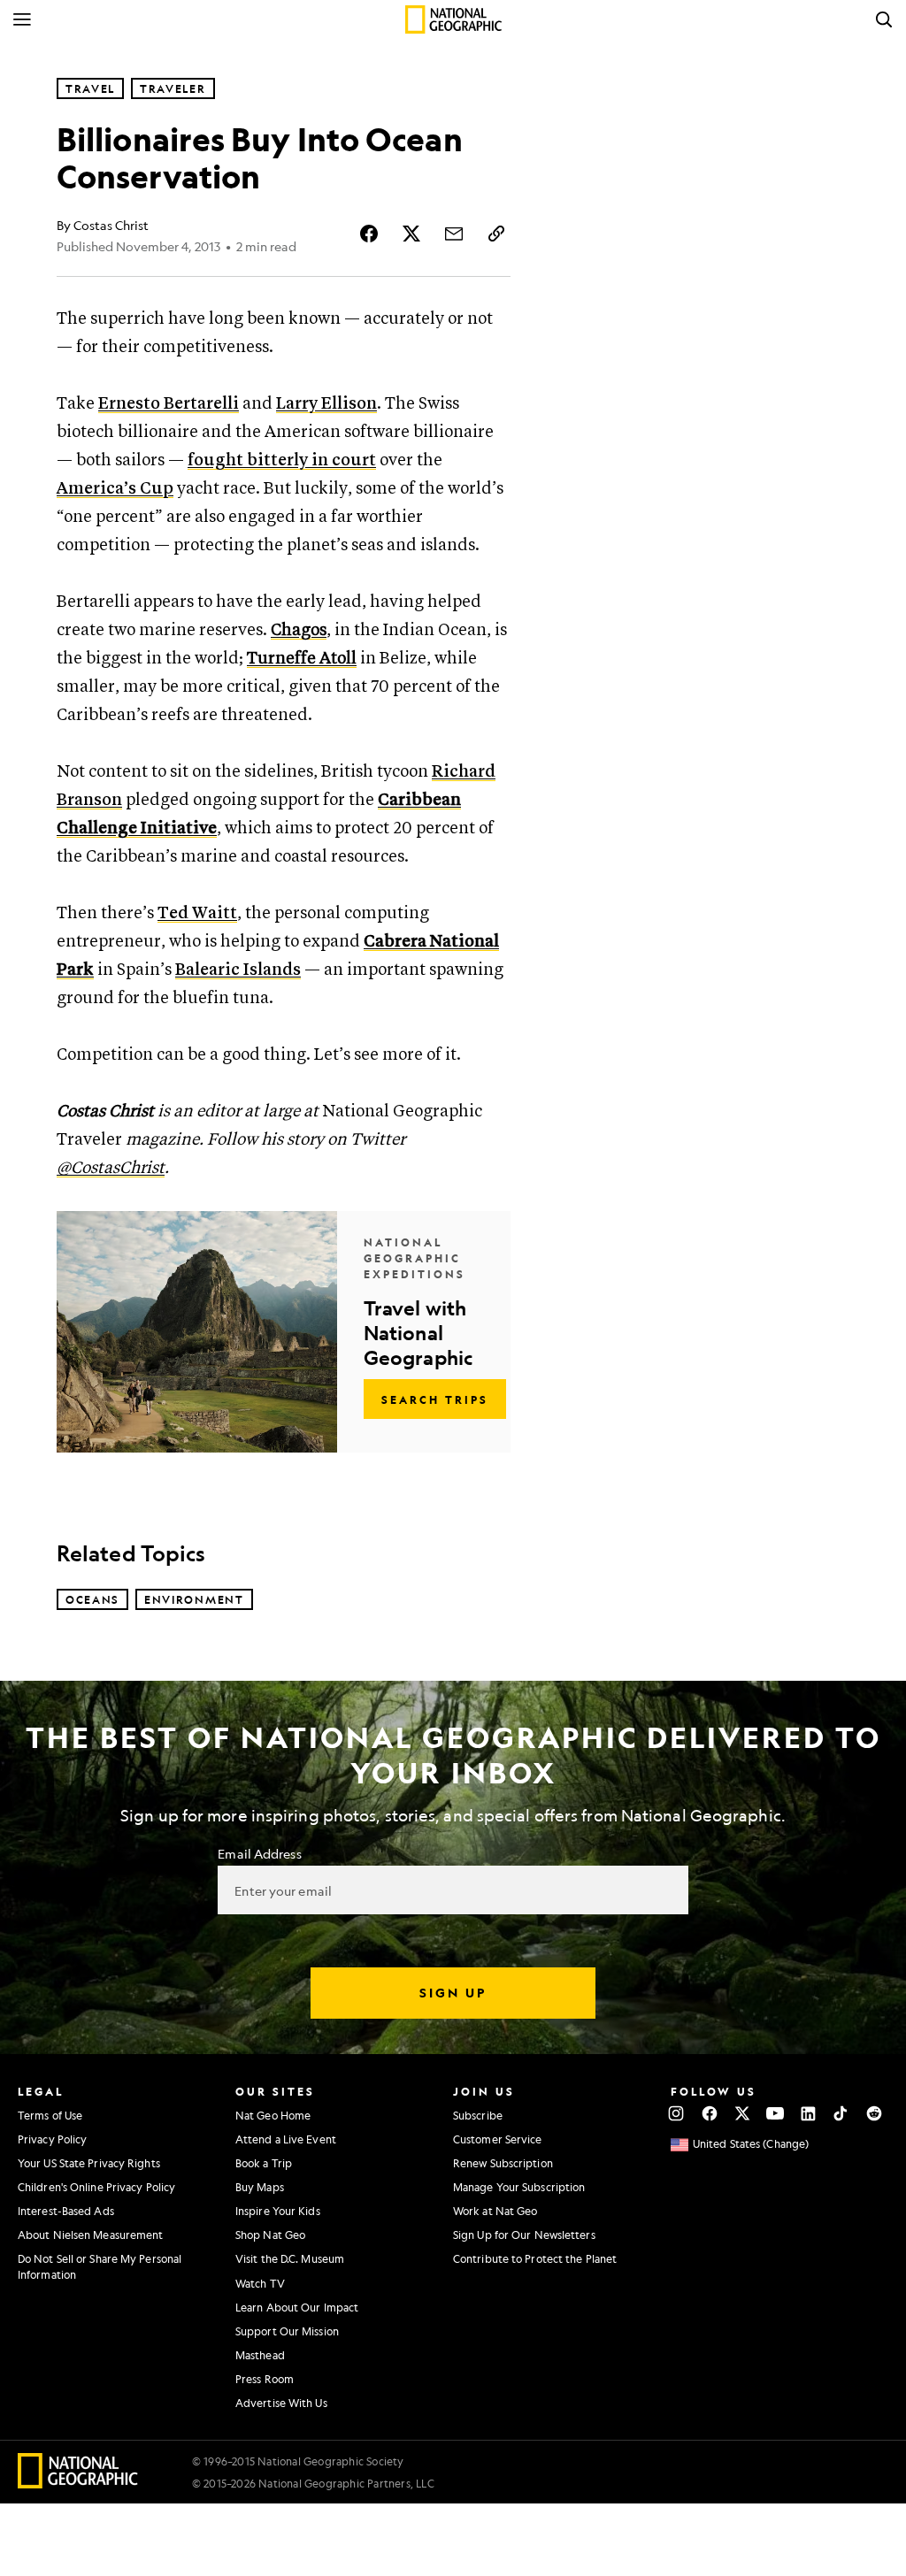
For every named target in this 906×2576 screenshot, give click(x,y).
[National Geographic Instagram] (676, 2113)
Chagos (299, 630)
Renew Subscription (503, 2163)
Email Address (259, 1853)
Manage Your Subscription (519, 2187)
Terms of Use (50, 2115)
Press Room (265, 2379)
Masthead (260, 2355)
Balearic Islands (238, 970)
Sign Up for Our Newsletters (524, 2235)
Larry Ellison (326, 404)
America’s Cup (115, 489)
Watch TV (260, 2283)
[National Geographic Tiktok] (841, 2113)
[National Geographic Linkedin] (808, 2113)
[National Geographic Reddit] (874, 2113)
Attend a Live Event (286, 2139)
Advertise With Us (281, 2403)
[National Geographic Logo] (78, 2483)
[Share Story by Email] (454, 234)
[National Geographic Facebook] (709, 2113)
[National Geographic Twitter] (742, 2113)
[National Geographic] (453, 19)
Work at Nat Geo (495, 2211)
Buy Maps (260, 2187)
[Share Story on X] (411, 234)
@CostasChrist (111, 1168)
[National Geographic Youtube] (775, 2113)
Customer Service (498, 2139)
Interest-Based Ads (66, 2211)
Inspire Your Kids (278, 2211)
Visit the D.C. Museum (290, 2258)
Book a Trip (264, 2163)
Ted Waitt (197, 913)
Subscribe (478, 2115)
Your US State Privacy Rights (89, 2163)
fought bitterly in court (282, 460)
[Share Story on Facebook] (369, 234)
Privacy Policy (52, 2139)
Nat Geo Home (273, 2115)
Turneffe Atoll (302, 659)
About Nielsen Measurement (91, 2235)
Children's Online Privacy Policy (96, 2187)
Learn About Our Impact (297, 2307)
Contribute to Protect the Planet (535, 2258)
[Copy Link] (496, 234)
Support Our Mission (287, 2331)
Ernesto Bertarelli (169, 404)
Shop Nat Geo (270, 2235)
